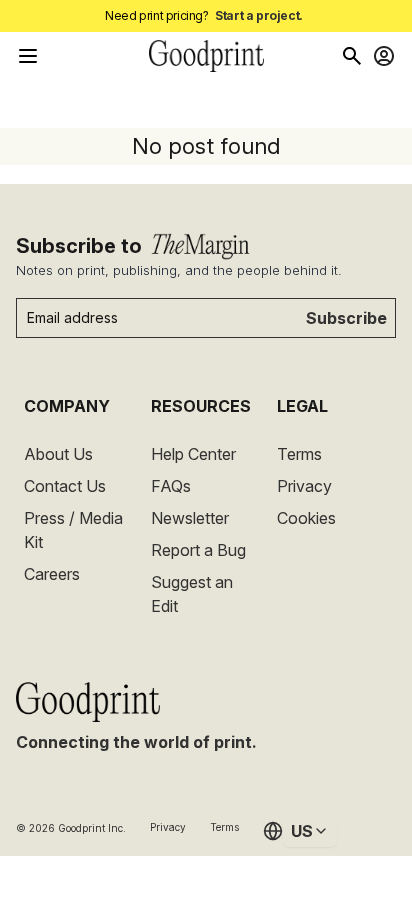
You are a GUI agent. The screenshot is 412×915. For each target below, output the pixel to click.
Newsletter (190, 518)
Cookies (306, 518)
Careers (52, 574)
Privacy (304, 486)
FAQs (171, 486)
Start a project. (259, 15)
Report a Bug (198, 550)
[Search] (352, 56)
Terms (299, 454)
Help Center (193, 454)
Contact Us (65, 486)
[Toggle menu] (28, 56)
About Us (58, 454)
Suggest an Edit (192, 594)
